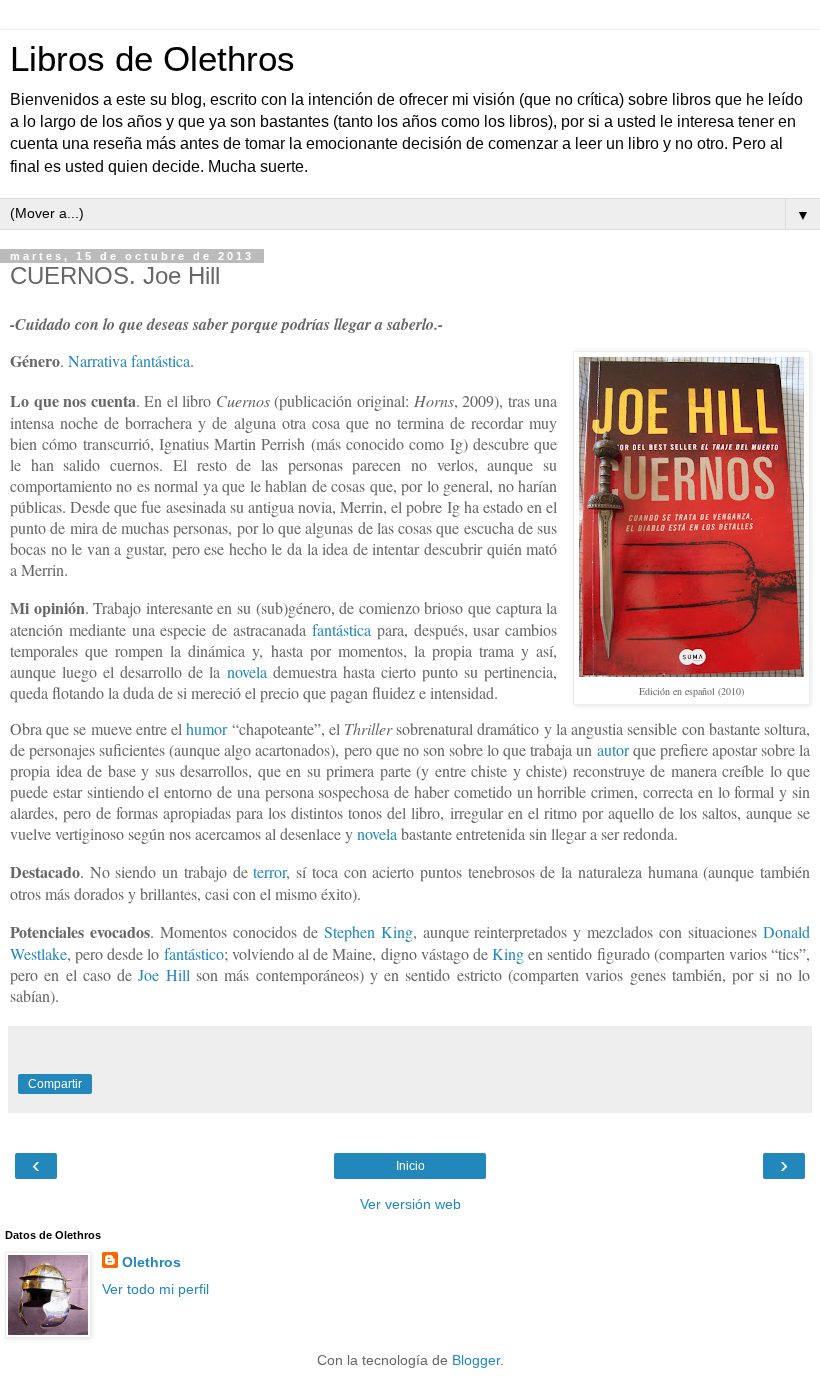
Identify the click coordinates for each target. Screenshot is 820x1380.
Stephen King (368, 931)
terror (269, 871)
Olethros (151, 1262)
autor (613, 749)
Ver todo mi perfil (155, 1289)
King (508, 953)
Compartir (55, 1084)
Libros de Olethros (152, 59)
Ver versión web (410, 1204)
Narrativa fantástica (129, 360)
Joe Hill (163, 974)
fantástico (194, 953)
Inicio (410, 1166)
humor (206, 728)
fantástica (341, 629)
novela (247, 671)
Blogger (476, 1360)
